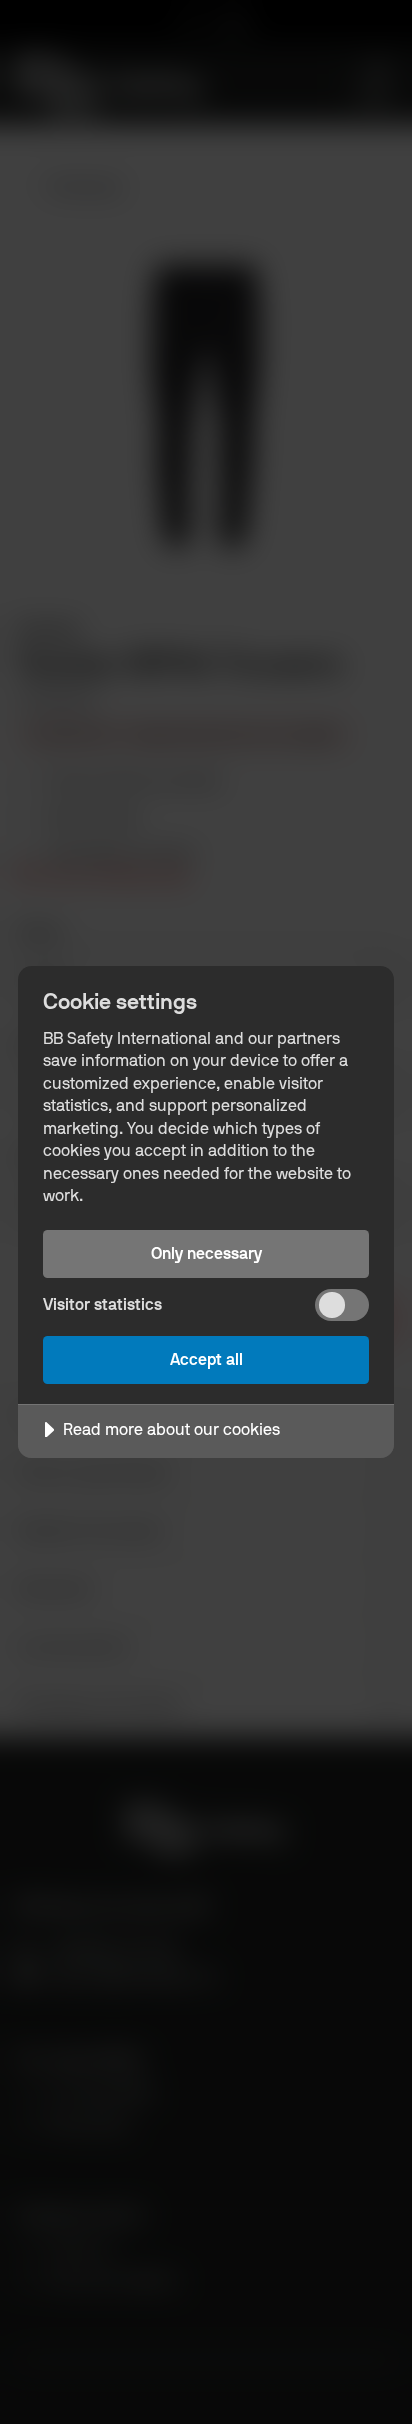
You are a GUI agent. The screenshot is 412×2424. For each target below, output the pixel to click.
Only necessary (206, 1253)
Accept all (206, 1359)
